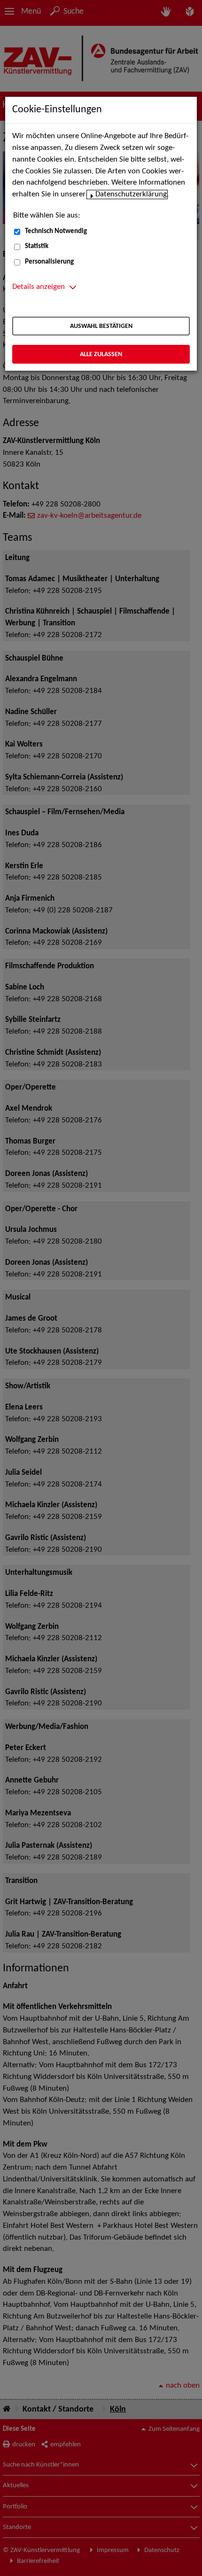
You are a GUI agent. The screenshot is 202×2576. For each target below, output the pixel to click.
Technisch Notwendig (56, 231)
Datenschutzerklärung (131, 195)
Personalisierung (49, 262)
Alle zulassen (101, 354)
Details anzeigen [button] (39, 287)
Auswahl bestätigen (101, 326)
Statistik (37, 246)
